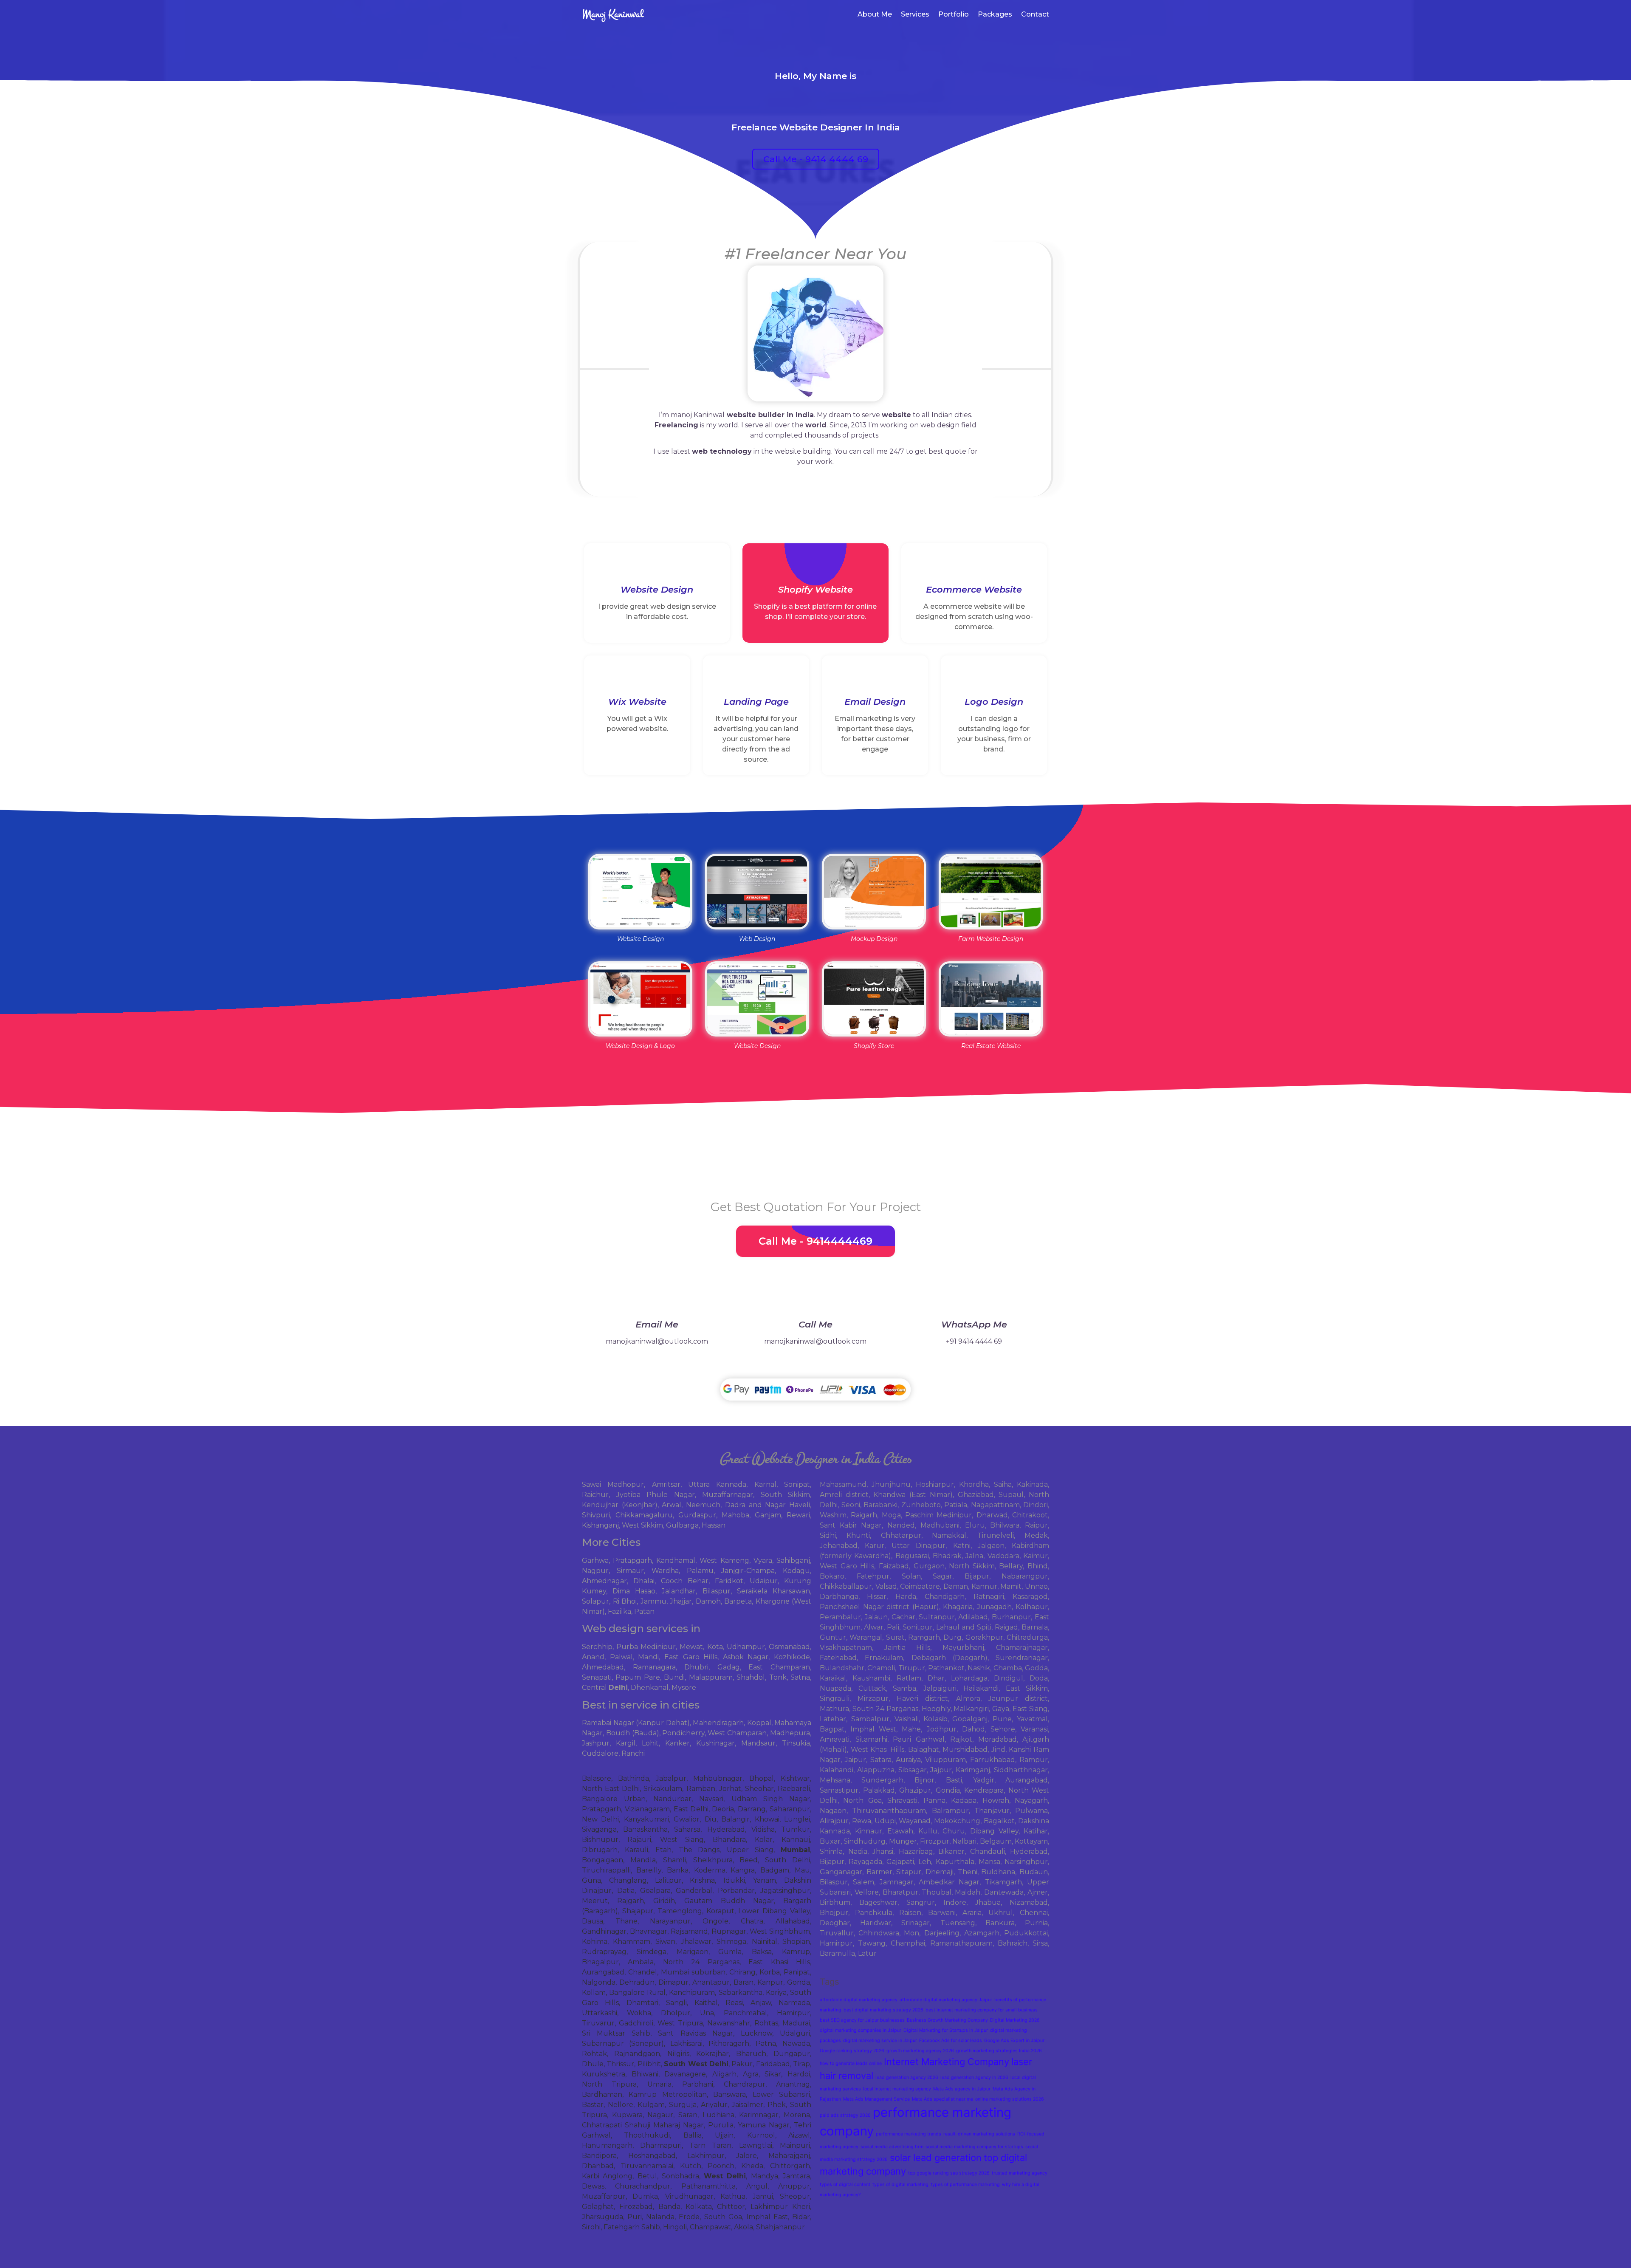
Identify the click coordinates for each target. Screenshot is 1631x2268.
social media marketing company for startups (974, 2147)
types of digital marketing (900, 2185)
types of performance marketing (965, 2185)
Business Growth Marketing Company (947, 2020)
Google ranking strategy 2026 (852, 2051)
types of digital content (845, 2185)
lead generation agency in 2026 (974, 2077)
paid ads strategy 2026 (845, 2115)
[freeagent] (640, 891)
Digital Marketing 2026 (1015, 2020)
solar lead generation (936, 2158)
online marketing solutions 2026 (1010, 2099)
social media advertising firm (892, 2147)
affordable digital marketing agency (859, 2000)
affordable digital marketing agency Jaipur (946, 2000)
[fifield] (991, 999)
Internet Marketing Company (947, 2062)
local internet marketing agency (897, 2089)
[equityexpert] (757, 999)
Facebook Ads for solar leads (951, 2041)
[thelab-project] (874, 891)
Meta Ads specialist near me (942, 2099)
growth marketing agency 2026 (920, 2051)
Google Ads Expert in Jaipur (1014, 2041)
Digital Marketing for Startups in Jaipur (946, 2030)
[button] (816, 159)
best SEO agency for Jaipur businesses (862, 2020)
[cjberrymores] (757, 891)
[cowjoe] (874, 999)
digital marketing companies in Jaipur (861, 2030)
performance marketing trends (909, 2134)
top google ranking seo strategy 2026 (949, 2173)
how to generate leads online (851, 2063)
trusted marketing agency (1020, 2173)
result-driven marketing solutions (979, 2134)
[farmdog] (991, 891)
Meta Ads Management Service (876, 2099)
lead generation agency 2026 (907, 2077)
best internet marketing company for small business (982, 2010)
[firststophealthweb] (640, 999)
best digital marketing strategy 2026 (883, 2010)
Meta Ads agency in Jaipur (962, 2089)
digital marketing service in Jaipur (880, 2041)
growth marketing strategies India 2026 (999, 2051)
